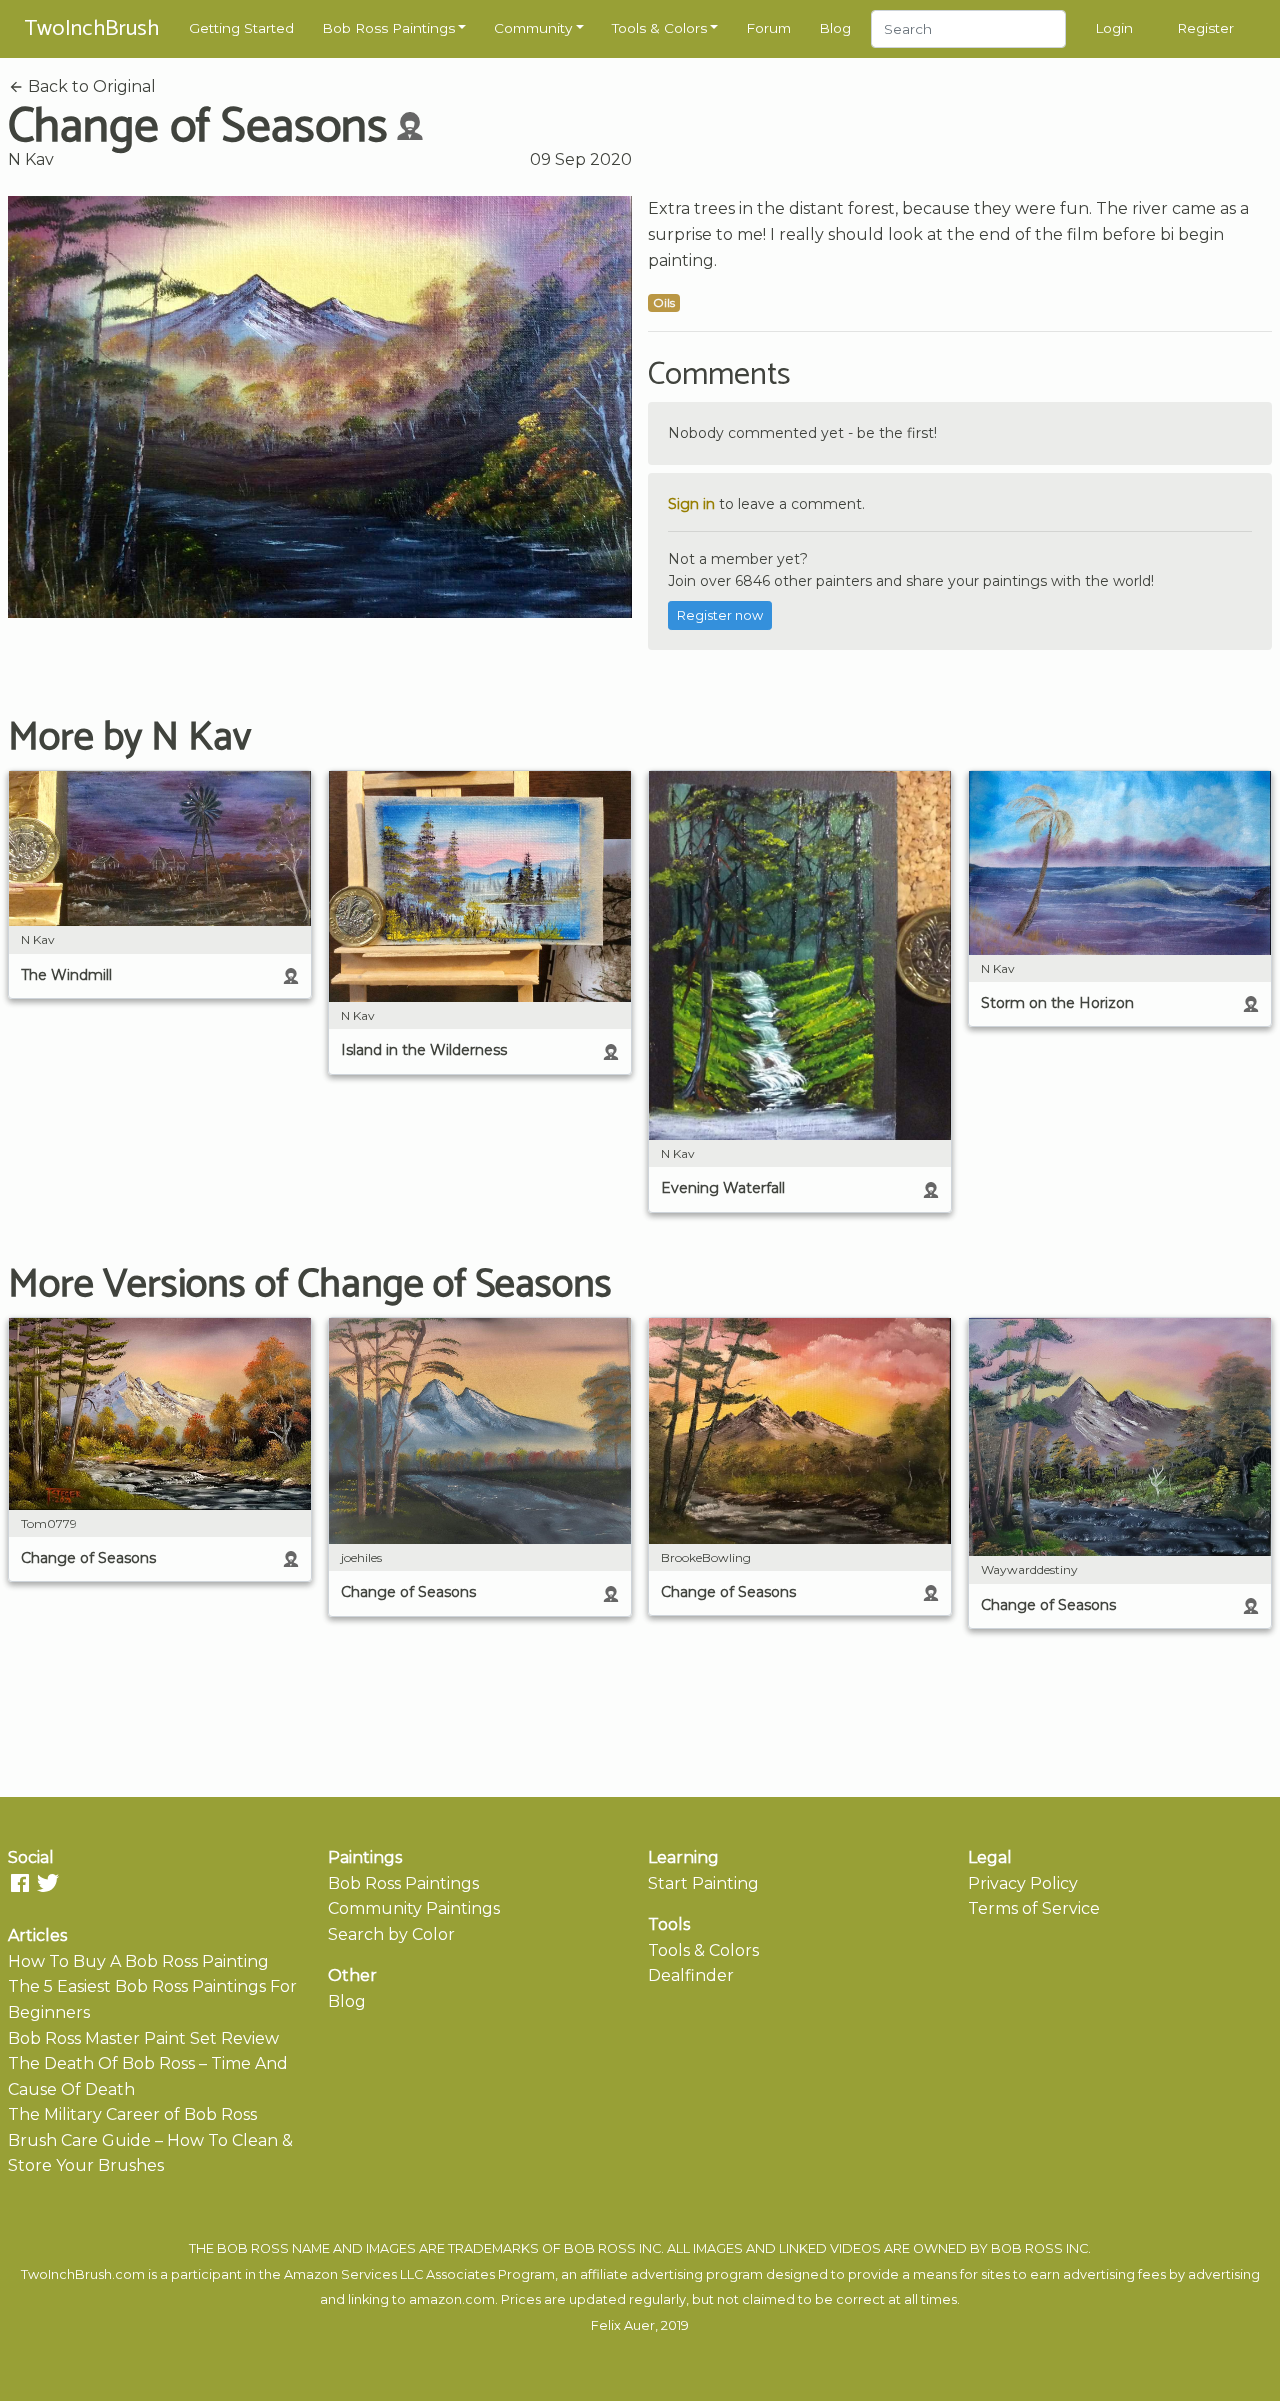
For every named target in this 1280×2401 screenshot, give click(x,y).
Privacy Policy (1023, 1883)
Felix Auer (623, 2325)
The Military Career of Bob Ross (132, 2114)
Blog (835, 28)
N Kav (31, 159)
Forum (768, 28)
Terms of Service (1034, 1908)
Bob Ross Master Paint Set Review (143, 2038)
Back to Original (90, 86)
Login (1114, 28)
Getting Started (241, 28)
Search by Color (391, 1934)
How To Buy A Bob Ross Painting (138, 1961)
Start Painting (703, 1883)
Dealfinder (691, 1975)
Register (1205, 28)
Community (533, 28)
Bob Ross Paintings (388, 28)
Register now (720, 615)
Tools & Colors (659, 28)
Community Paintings (414, 1908)
